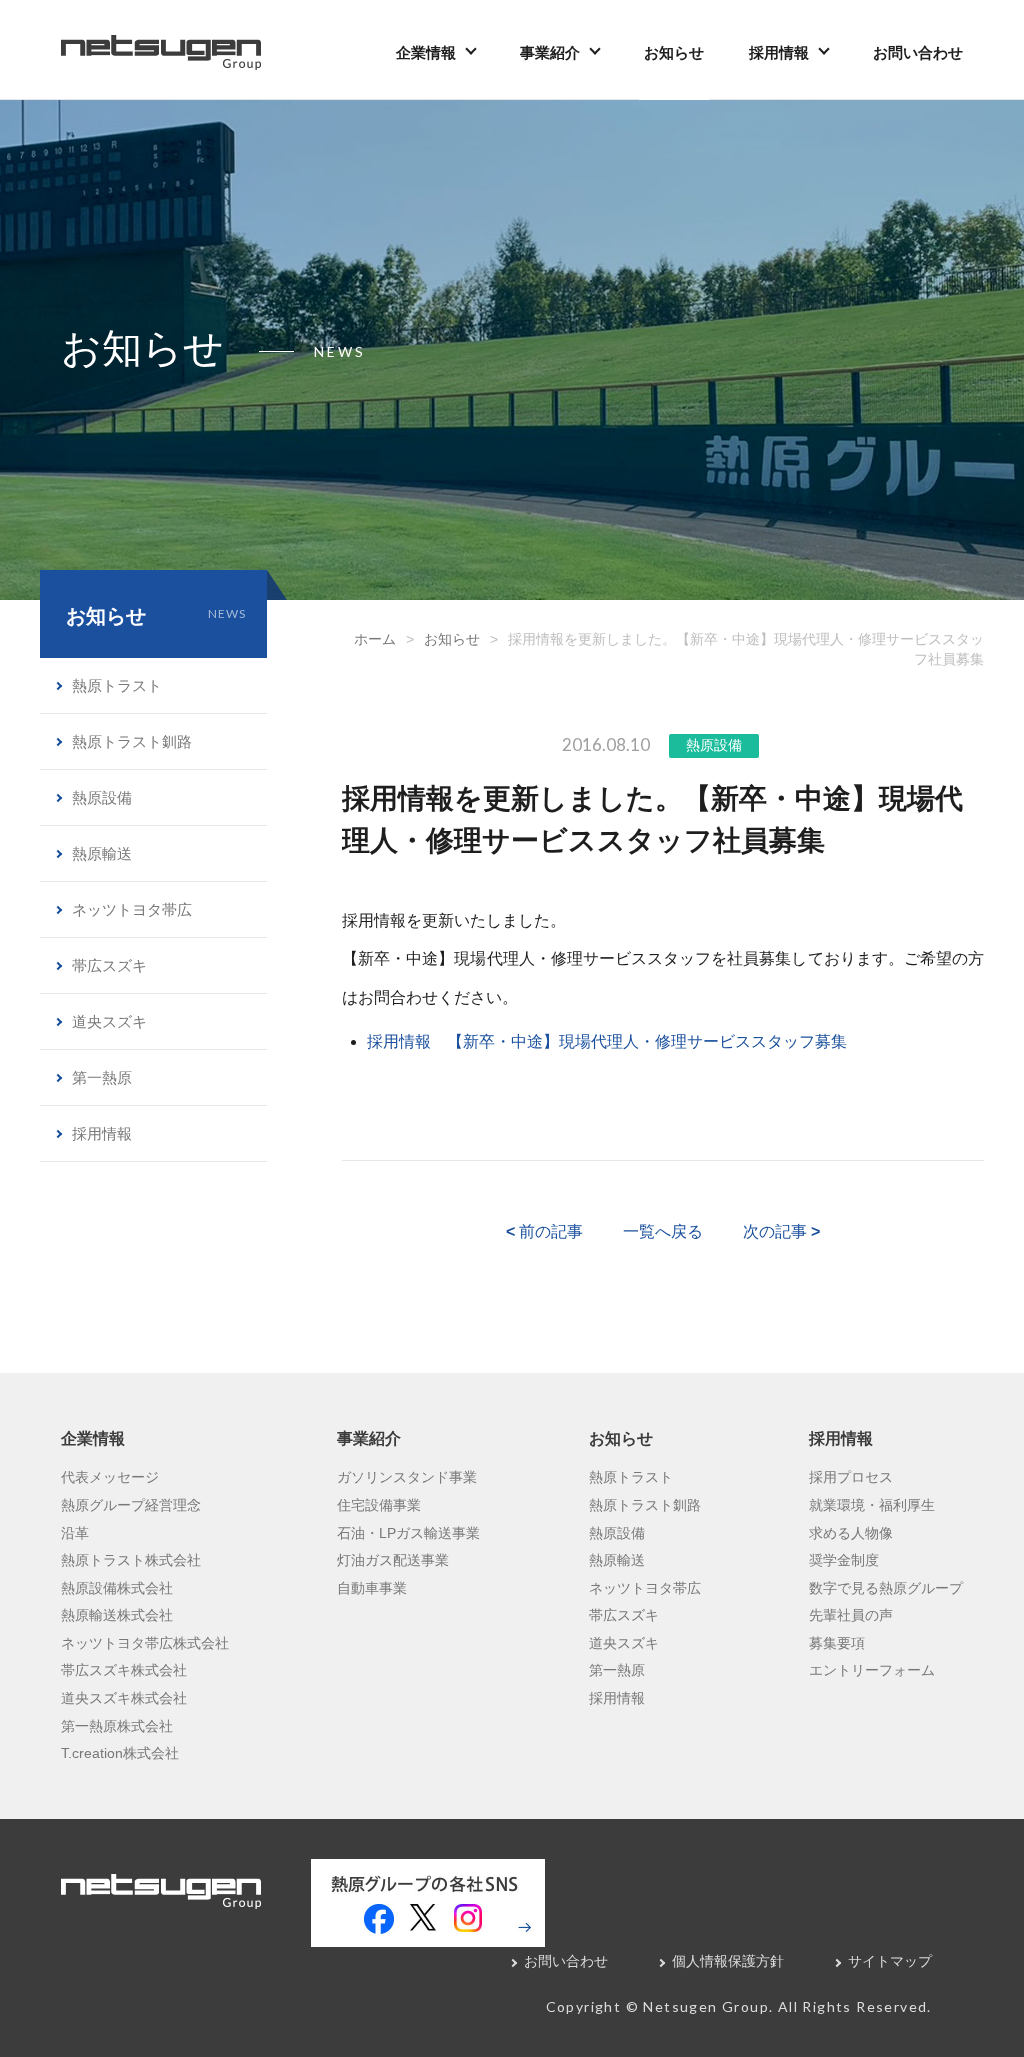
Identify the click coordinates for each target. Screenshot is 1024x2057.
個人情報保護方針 (728, 1961)
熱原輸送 (102, 853)
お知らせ (674, 52)
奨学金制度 (844, 1560)
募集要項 (837, 1643)
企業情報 (426, 52)
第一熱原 (102, 1077)
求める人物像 (851, 1533)
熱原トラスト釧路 (132, 741)
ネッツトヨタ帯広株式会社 (145, 1643)
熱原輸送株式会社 (117, 1615)
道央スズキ (109, 1021)
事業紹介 (550, 52)
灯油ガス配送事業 (393, 1560)
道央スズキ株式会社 (124, 1698)
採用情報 (779, 52)
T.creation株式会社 (120, 1753)
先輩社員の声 (851, 1615)
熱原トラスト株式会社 (131, 1560)
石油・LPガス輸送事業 (408, 1533)
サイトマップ (890, 1961)
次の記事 (781, 1231)
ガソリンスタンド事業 (407, 1477)
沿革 (75, 1533)
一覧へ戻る (663, 1231)
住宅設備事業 (379, 1505)
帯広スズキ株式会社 (124, 1670)
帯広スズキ (109, 965)
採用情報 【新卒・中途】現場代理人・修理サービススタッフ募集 (607, 1041)
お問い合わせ (918, 52)
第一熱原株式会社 (117, 1726)
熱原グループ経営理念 (131, 1505)
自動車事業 (372, 1588)
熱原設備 (714, 745)
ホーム (375, 639)
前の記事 (544, 1231)
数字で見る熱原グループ (886, 1588)
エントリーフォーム (872, 1670)
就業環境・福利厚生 (872, 1505)
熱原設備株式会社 (117, 1588)
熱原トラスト (117, 685)
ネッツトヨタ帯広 (132, 909)
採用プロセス (851, 1477)
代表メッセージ (110, 1477)
